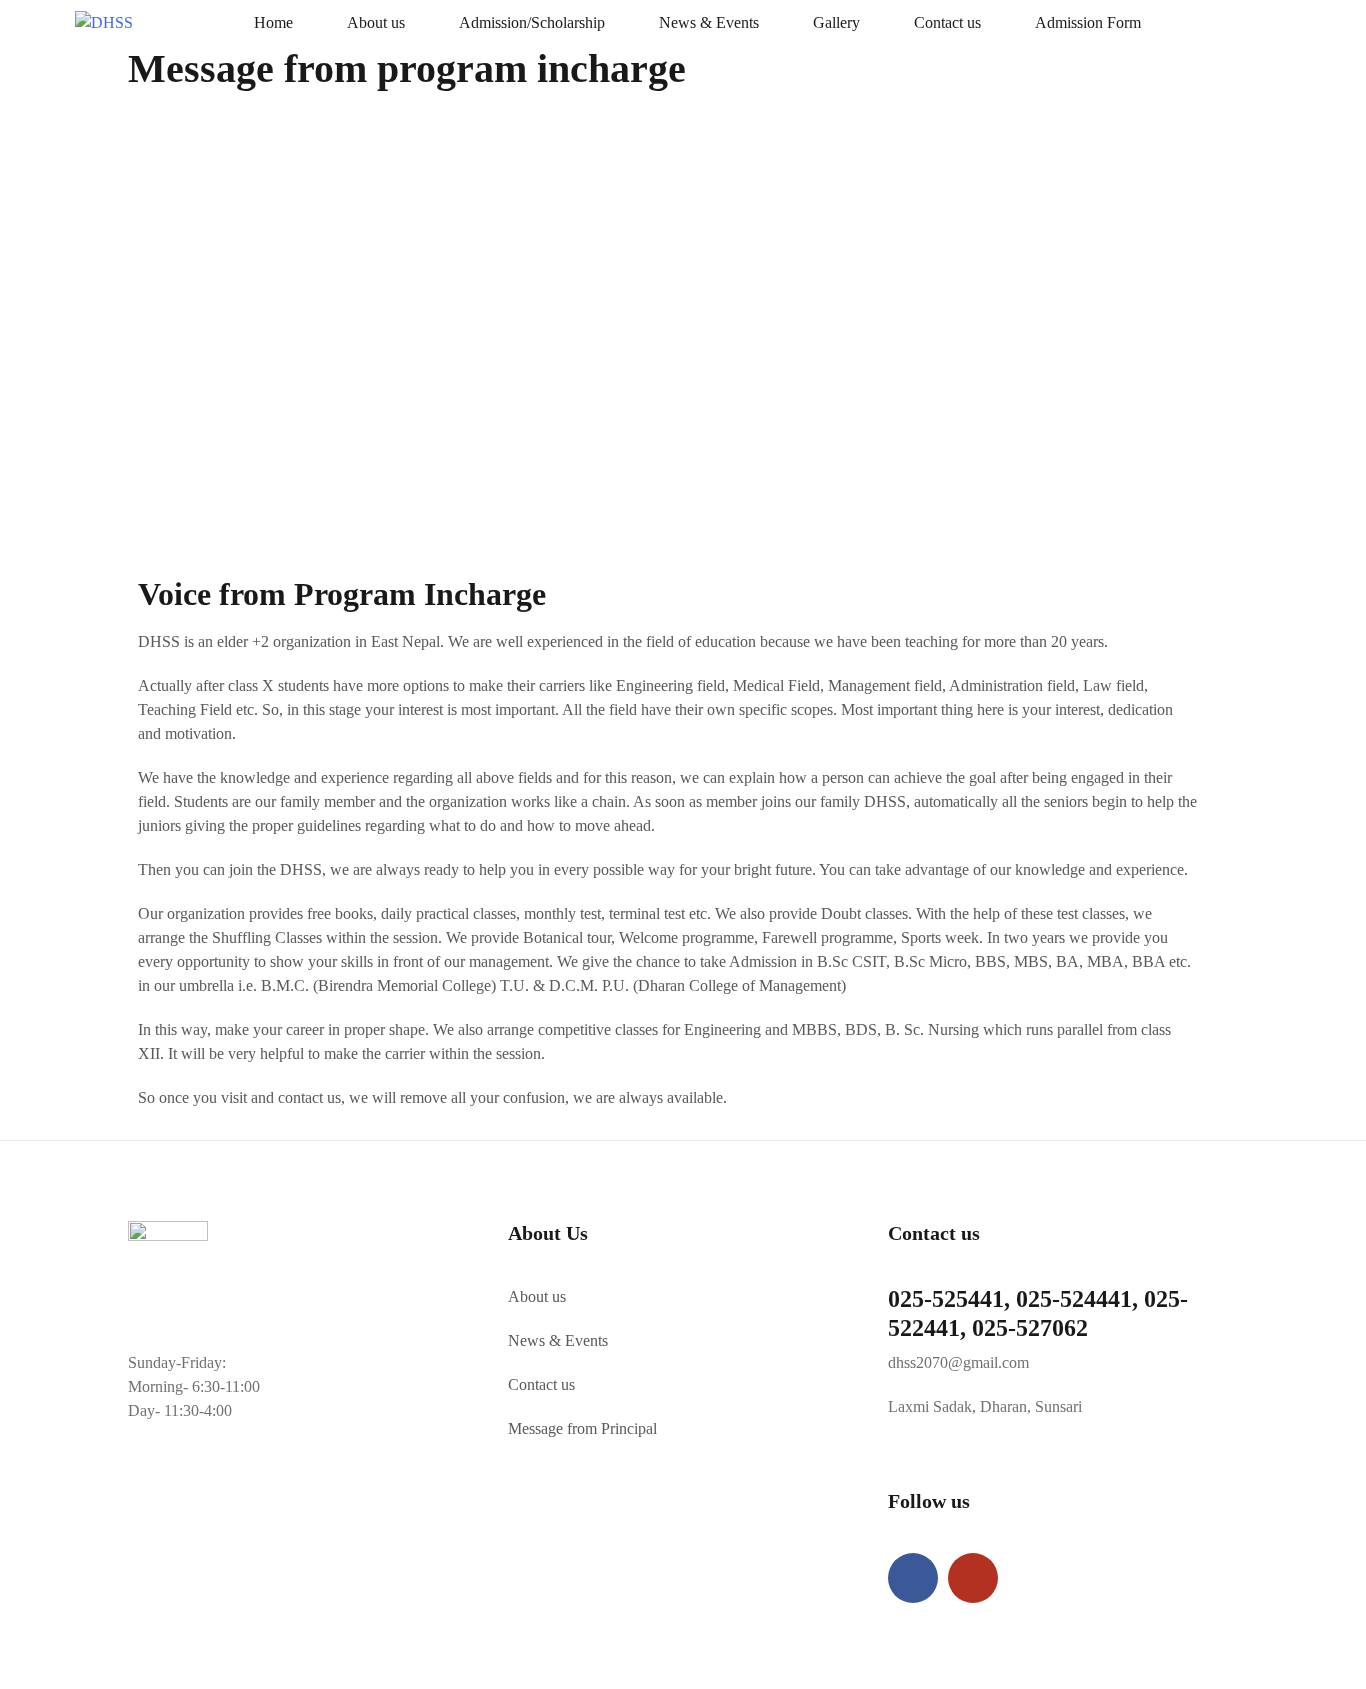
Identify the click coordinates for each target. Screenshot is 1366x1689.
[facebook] (913, 1578)
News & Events (709, 22)
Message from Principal (582, 1428)
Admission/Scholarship (532, 22)
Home (273, 22)
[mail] (973, 1578)
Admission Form (1088, 22)
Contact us (947, 22)
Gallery (836, 22)
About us (376, 22)
